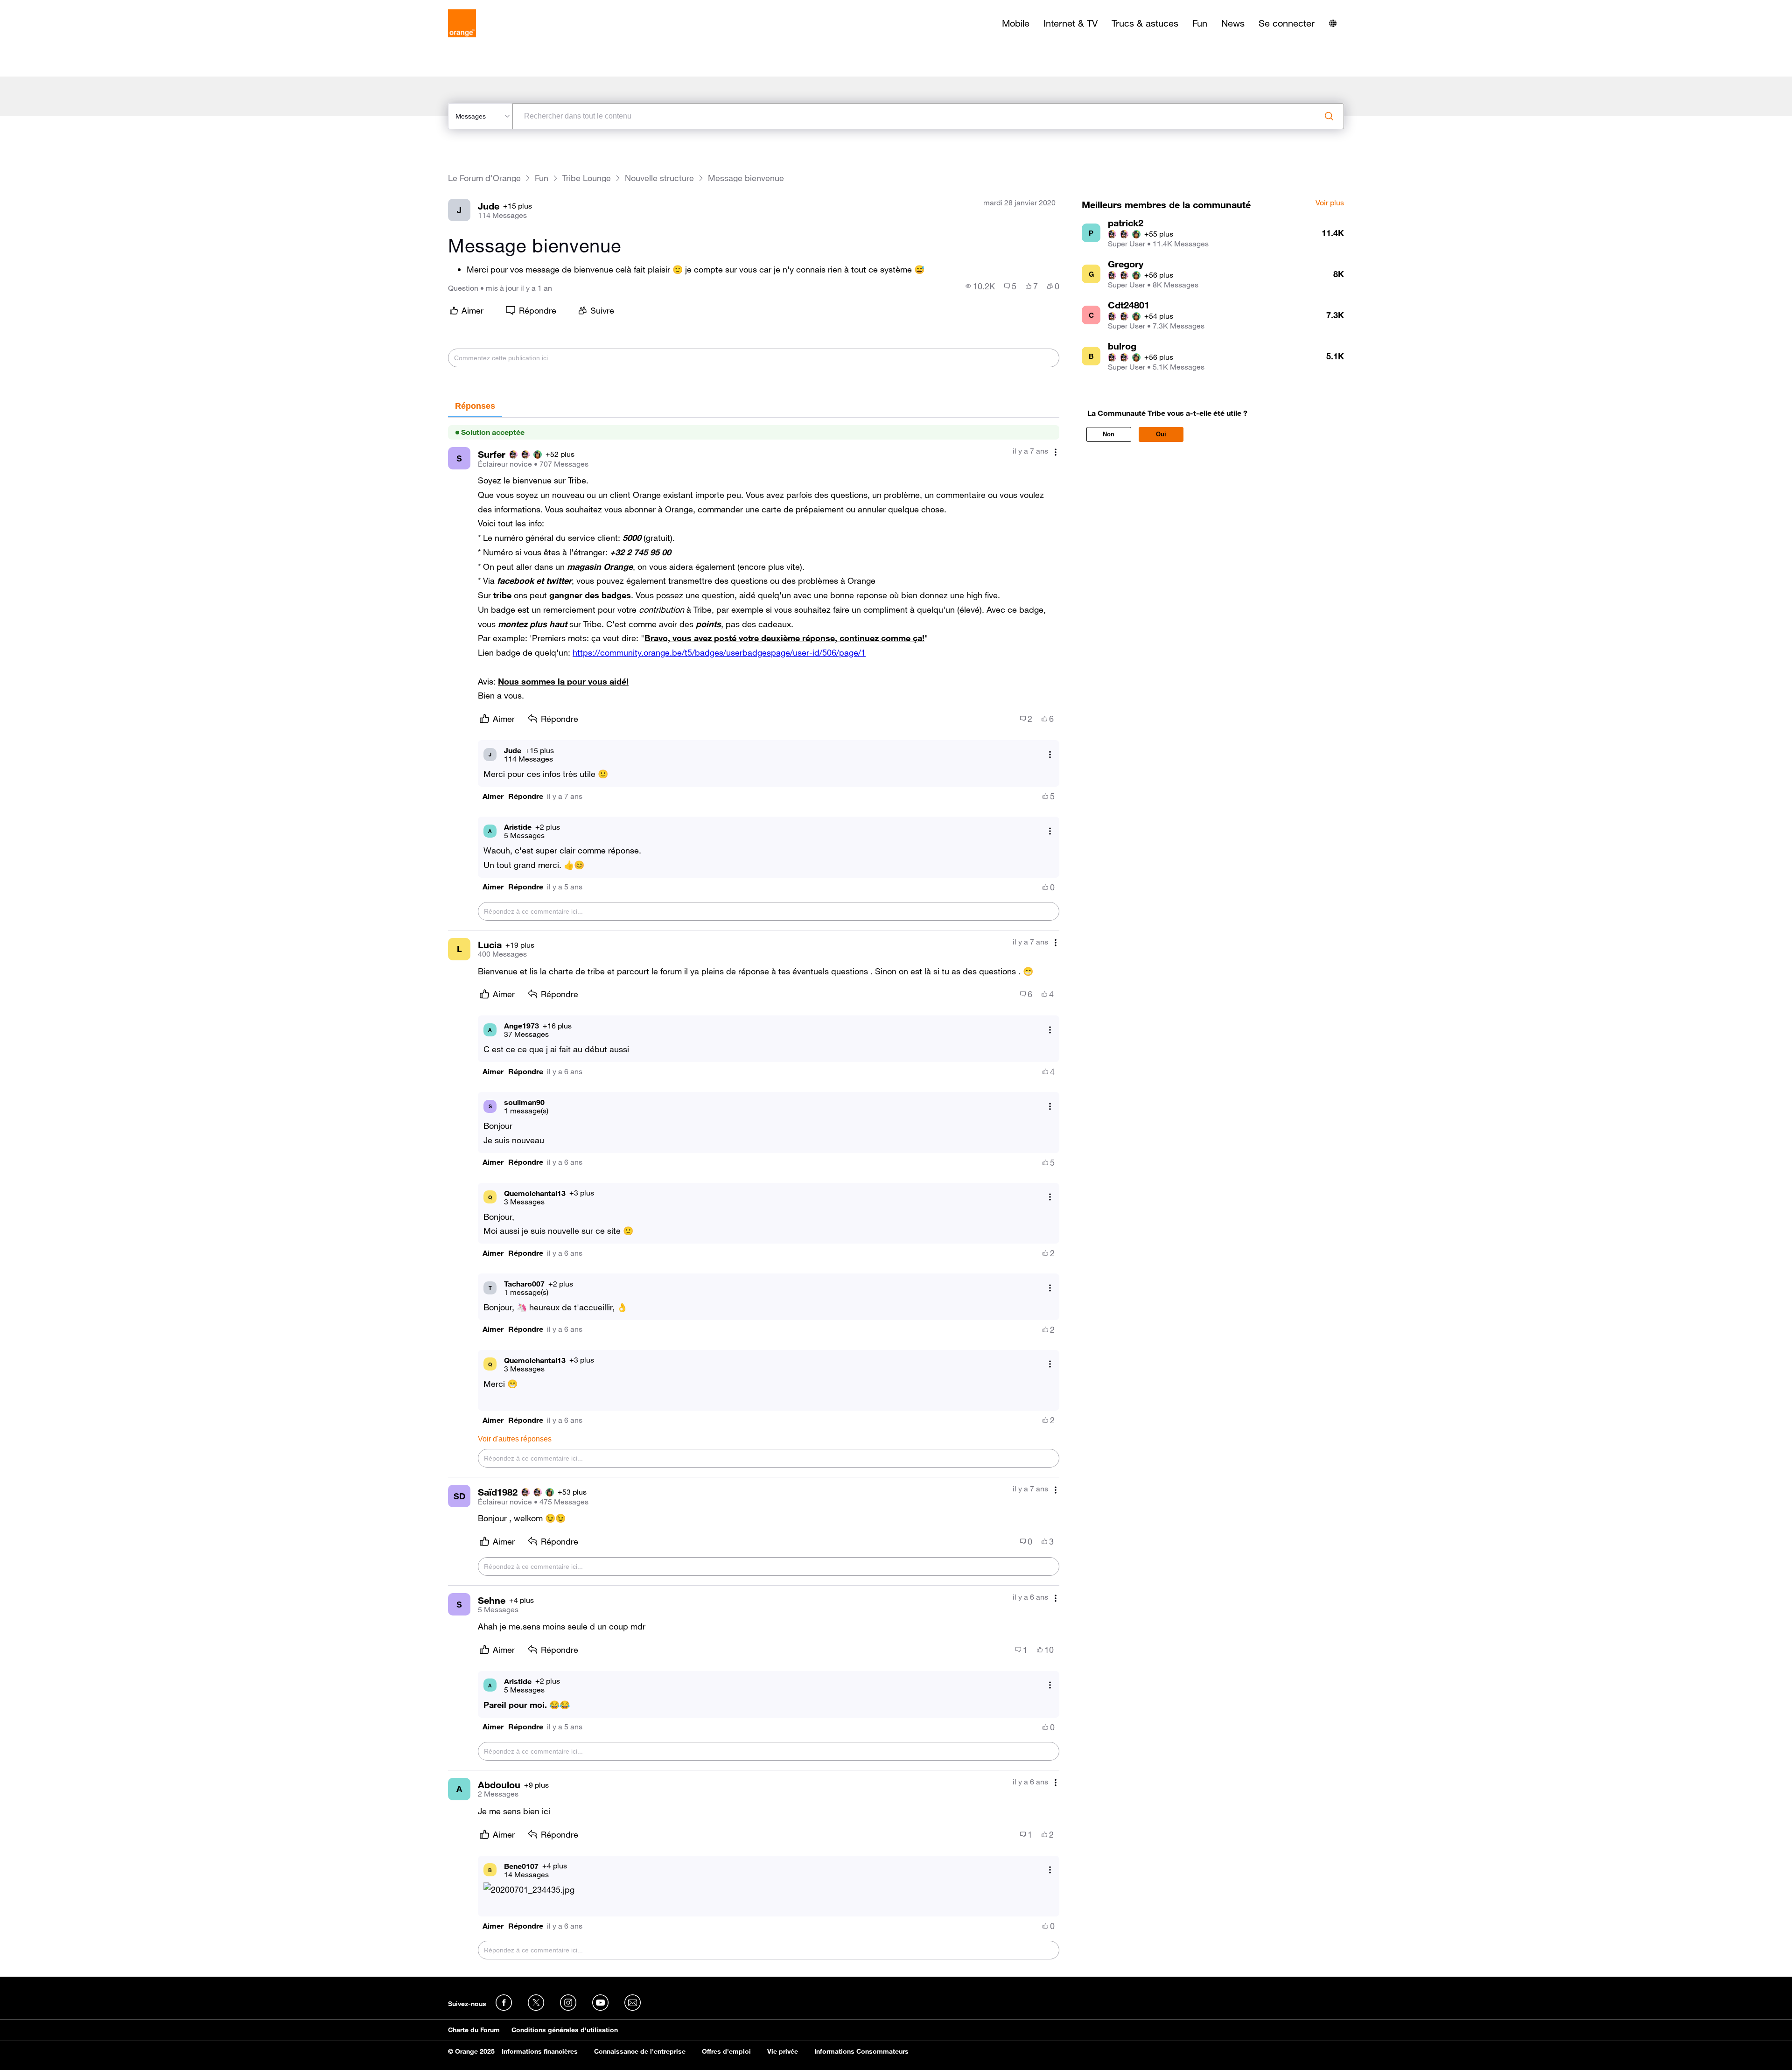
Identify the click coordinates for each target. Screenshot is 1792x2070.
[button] (493, 796)
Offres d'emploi (726, 2051)
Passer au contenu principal (50, 7)
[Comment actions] (1056, 452)
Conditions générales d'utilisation (565, 2030)
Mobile (1016, 23)
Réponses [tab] (475, 406)
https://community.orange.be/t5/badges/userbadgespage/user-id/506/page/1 (719, 652)
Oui (1161, 434)
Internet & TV (1071, 23)
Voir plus (1330, 203)
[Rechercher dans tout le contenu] (1329, 116)
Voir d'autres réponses (515, 1439)
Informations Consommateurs (861, 2051)
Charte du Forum (474, 2030)
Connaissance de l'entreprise (640, 2051)
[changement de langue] (1333, 23)
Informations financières (540, 2051)
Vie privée (783, 2051)
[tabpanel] (754, 1193)
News (1233, 23)
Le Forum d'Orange (484, 178)
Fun (1200, 23)
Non (1109, 434)
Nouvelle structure (659, 178)
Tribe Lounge (587, 178)
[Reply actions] (1050, 754)
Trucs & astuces (1145, 23)
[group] (980, 286)
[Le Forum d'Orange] (462, 23)
